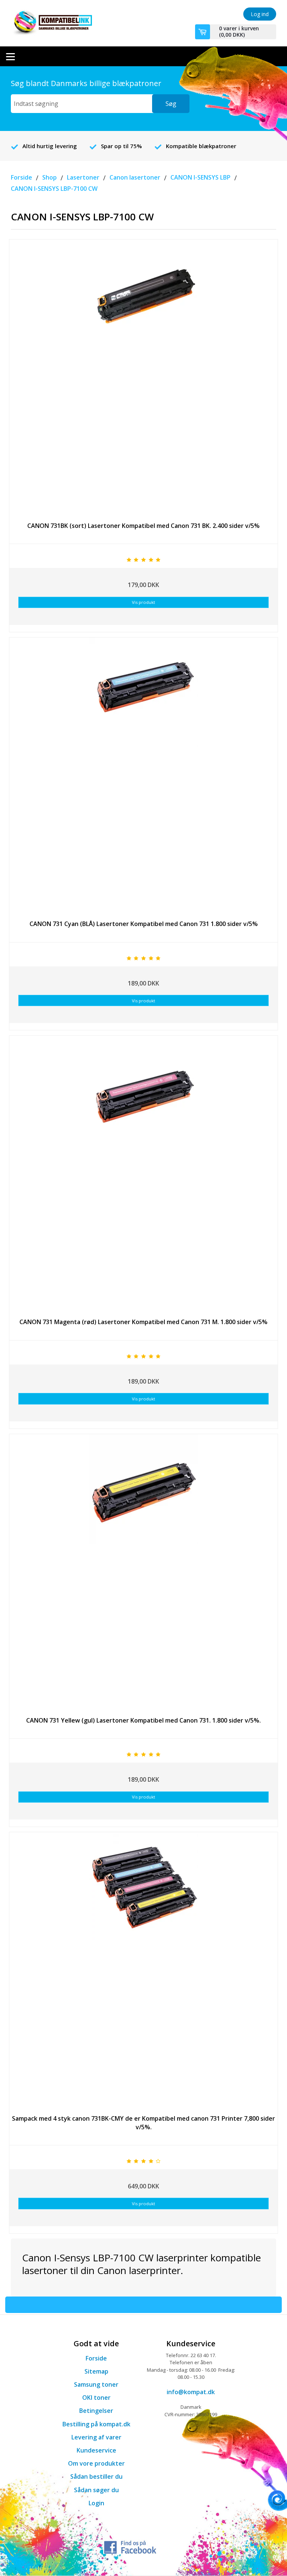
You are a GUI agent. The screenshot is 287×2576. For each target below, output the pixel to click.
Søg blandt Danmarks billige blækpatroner (86, 83)
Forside (96, 2358)
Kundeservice (96, 2450)
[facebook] (130, 2546)
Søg (171, 104)
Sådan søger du (96, 2490)
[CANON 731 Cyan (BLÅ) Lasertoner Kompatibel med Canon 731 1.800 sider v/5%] (143, 774)
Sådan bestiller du (96, 2476)
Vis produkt (143, 602)
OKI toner (96, 2398)
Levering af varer (96, 2437)
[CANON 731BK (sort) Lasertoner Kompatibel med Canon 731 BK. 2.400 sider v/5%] (143, 376)
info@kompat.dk (191, 2392)
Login (96, 2503)
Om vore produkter (96, 2463)
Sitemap (96, 2371)
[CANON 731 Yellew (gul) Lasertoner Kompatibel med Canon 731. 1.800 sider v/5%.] (143, 1570)
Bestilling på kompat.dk (96, 2424)
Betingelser (96, 2411)
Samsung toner (96, 2384)
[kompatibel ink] (51, 22)
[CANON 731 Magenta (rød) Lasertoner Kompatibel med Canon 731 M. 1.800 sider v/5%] (143, 1172)
